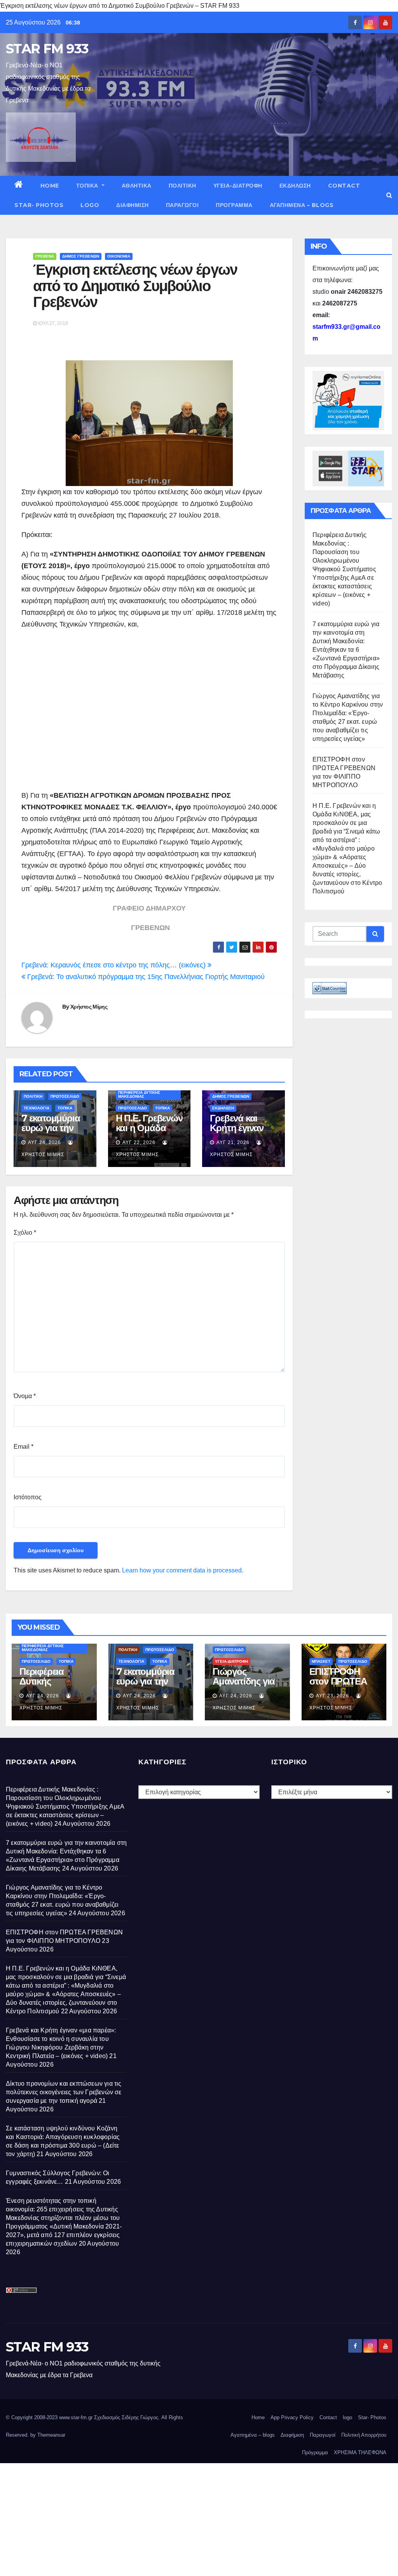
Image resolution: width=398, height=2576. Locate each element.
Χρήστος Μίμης (89, 1007)
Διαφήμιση (133, 205)
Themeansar (51, 2435)
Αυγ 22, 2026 (139, 1142)
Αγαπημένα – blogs (302, 205)
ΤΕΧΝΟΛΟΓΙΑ (37, 1108)
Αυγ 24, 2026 (45, 1142)
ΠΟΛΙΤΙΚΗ (182, 186)
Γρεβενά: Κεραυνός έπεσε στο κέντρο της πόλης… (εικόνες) (114, 965)
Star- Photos (39, 205)
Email (24, 1447)
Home (50, 186)
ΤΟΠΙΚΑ (88, 186)
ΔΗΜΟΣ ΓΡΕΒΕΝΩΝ (81, 256)
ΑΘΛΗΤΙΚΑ (137, 186)
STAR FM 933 (47, 49)
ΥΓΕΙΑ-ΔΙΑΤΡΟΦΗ (238, 186)
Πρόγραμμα (234, 205)
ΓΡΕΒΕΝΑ (45, 256)
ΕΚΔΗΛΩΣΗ (295, 186)
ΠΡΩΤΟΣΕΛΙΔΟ (65, 1096)
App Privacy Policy (292, 2417)
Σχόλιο (25, 1233)
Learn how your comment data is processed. (183, 1570)
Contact (344, 186)
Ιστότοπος (28, 1497)
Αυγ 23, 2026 (333, 1696)
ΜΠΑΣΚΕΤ (321, 1661)
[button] (389, 195)
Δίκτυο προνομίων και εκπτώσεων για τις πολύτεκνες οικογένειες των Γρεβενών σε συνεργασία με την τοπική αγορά (64, 2092)
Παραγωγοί (182, 205)
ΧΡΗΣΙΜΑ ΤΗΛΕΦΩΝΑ (360, 2452)
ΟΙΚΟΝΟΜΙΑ (119, 256)
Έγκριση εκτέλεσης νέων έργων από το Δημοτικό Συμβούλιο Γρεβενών (135, 286)
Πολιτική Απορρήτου (364, 2435)
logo (90, 205)
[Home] (19, 186)
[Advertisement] (149, 716)
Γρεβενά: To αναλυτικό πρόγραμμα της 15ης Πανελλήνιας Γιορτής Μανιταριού (145, 977)
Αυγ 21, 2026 (233, 1142)
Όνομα (25, 1396)
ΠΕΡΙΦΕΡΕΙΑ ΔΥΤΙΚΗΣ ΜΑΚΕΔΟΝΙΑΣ (139, 1094)
